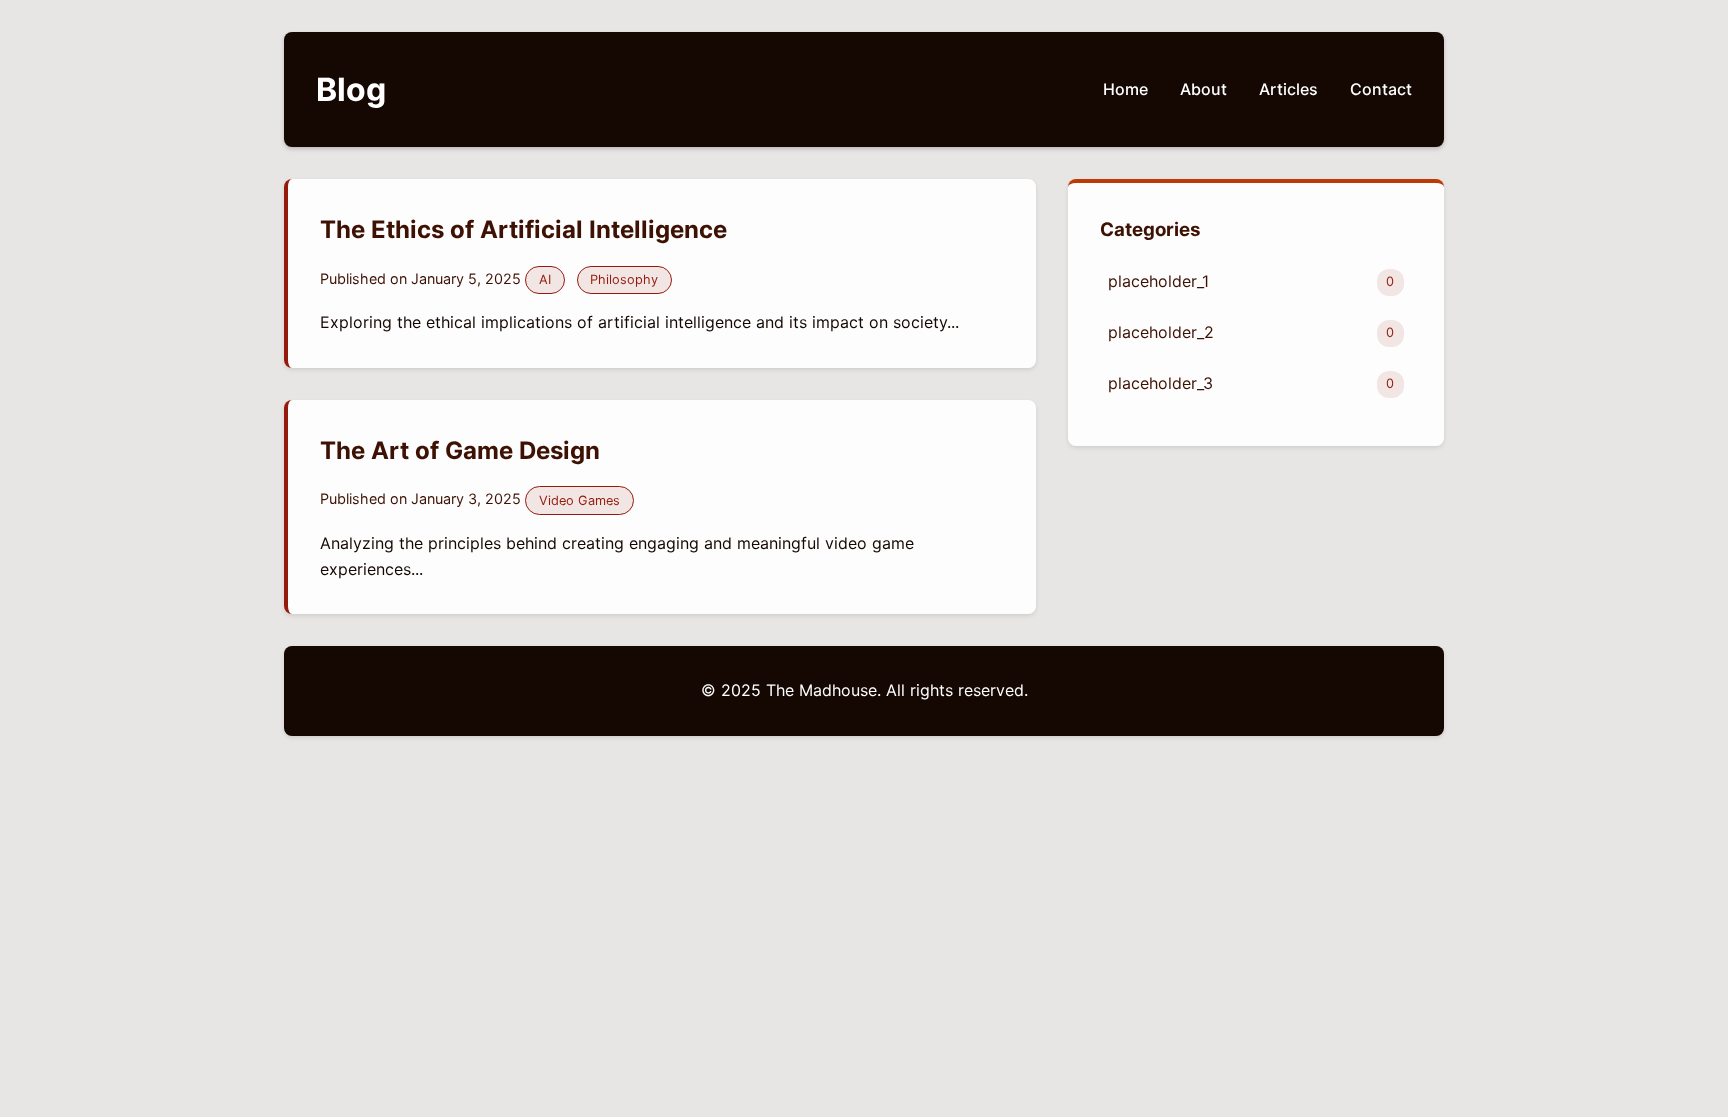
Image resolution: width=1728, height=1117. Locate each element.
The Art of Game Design (460, 450)
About (1203, 89)
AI (545, 279)
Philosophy (624, 279)
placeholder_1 (1251, 281)
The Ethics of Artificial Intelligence (523, 229)
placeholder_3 (1251, 383)
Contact (1381, 89)
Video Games (579, 500)
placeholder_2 (1251, 332)
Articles (1288, 89)
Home (1125, 89)
